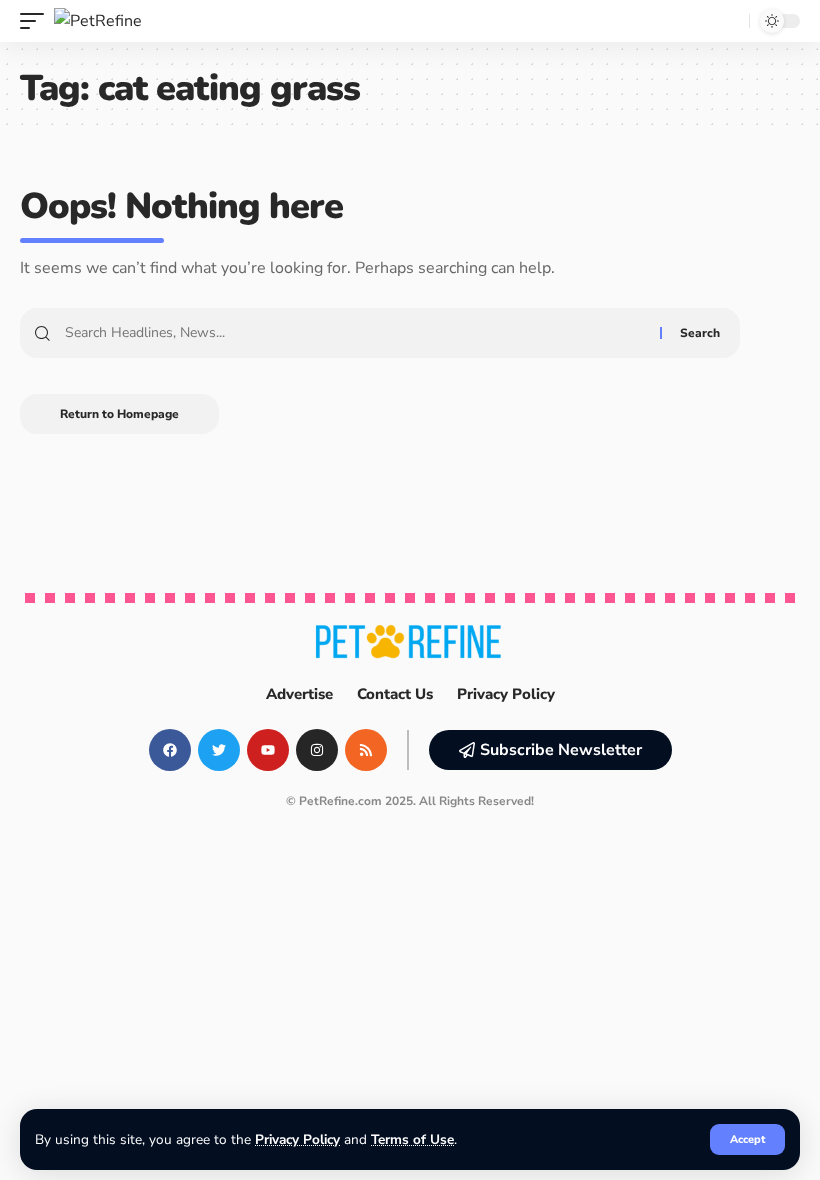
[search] (729, 21)
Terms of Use (412, 1139)
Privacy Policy (297, 1139)
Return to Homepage (119, 414)
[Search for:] (355, 333)
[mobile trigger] (37, 21)
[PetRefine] (98, 21)
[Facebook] (170, 750)
